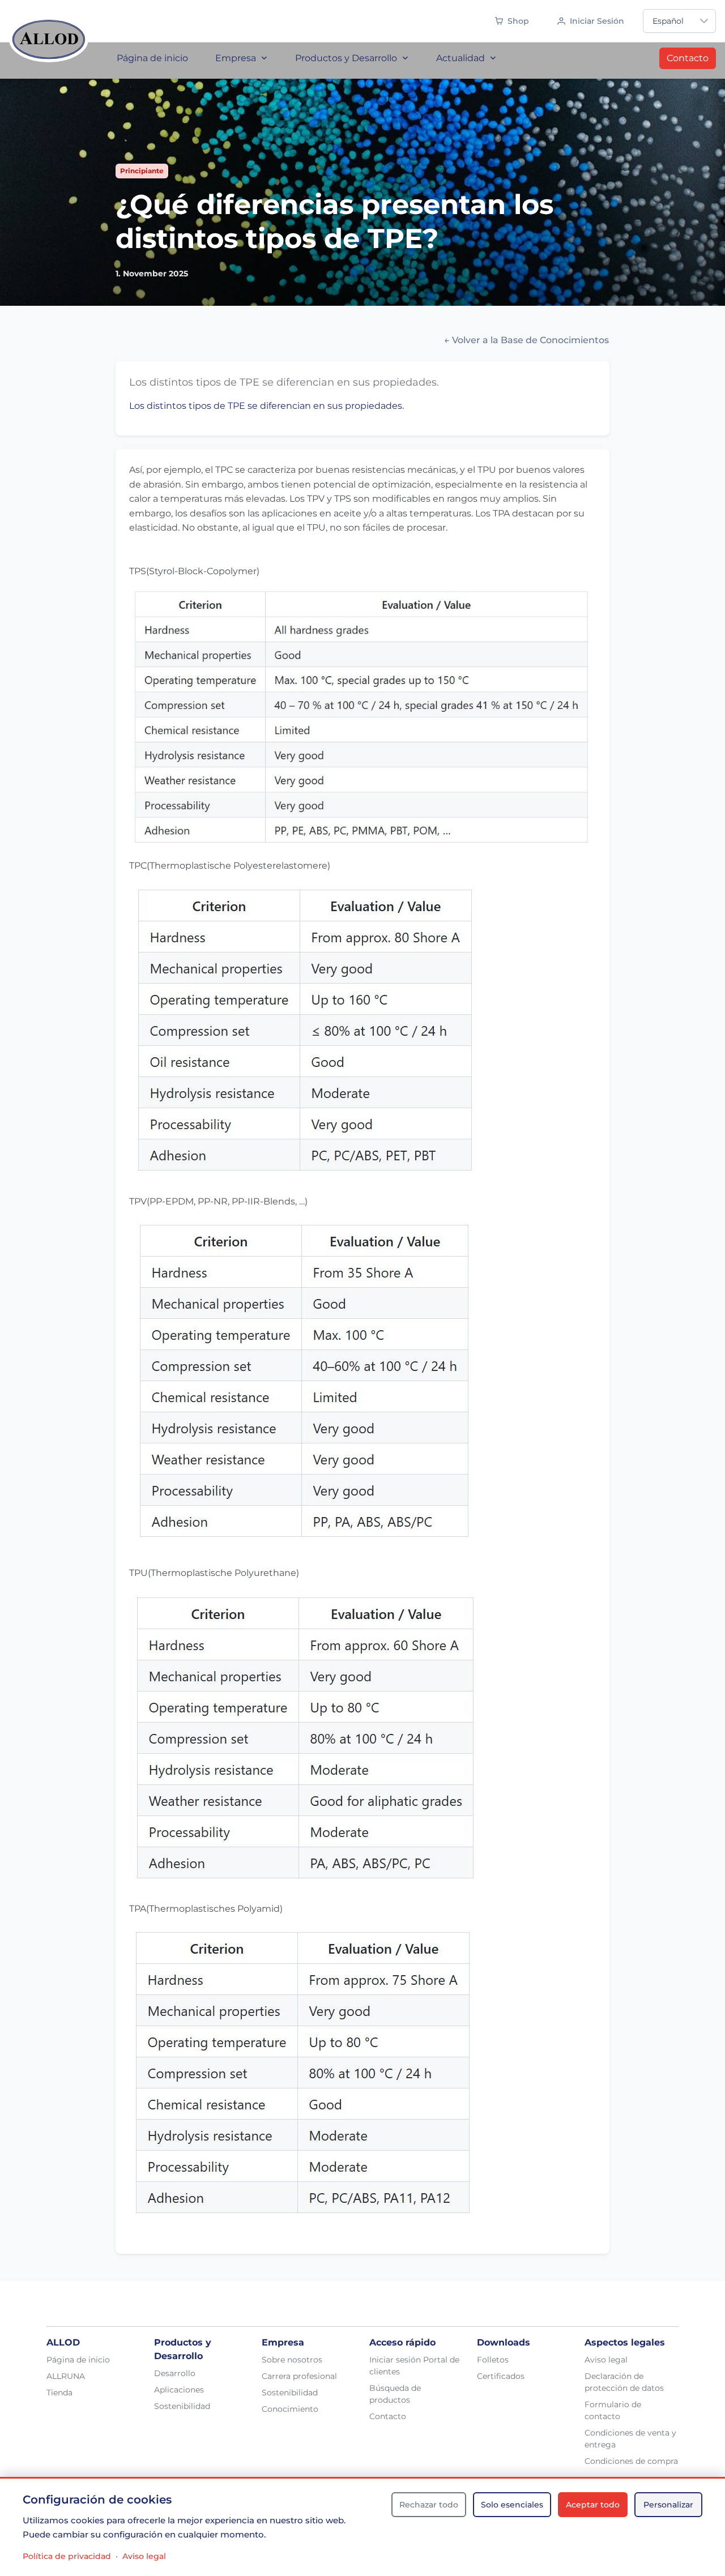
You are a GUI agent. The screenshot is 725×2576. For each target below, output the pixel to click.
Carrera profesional (299, 2376)
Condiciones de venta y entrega (630, 2439)
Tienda (59, 2393)
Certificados (501, 2376)
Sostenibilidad (182, 2406)
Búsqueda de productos (395, 2394)
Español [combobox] (668, 21)
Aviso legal (606, 2360)
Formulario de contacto (613, 2410)
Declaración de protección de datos (624, 2382)
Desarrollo (175, 2373)
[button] (704, 21)
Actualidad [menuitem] (460, 58)
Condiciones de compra (631, 2461)
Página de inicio (78, 2360)
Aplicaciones (179, 2390)
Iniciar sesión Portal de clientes (414, 2366)
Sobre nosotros (292, 2360)
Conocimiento (290, 2409)
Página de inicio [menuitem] (152, 58)
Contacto (688, 58)
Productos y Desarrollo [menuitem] (346, 58)
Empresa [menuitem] (236, 58)
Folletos (493, 2360)
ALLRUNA (66, 2376)
